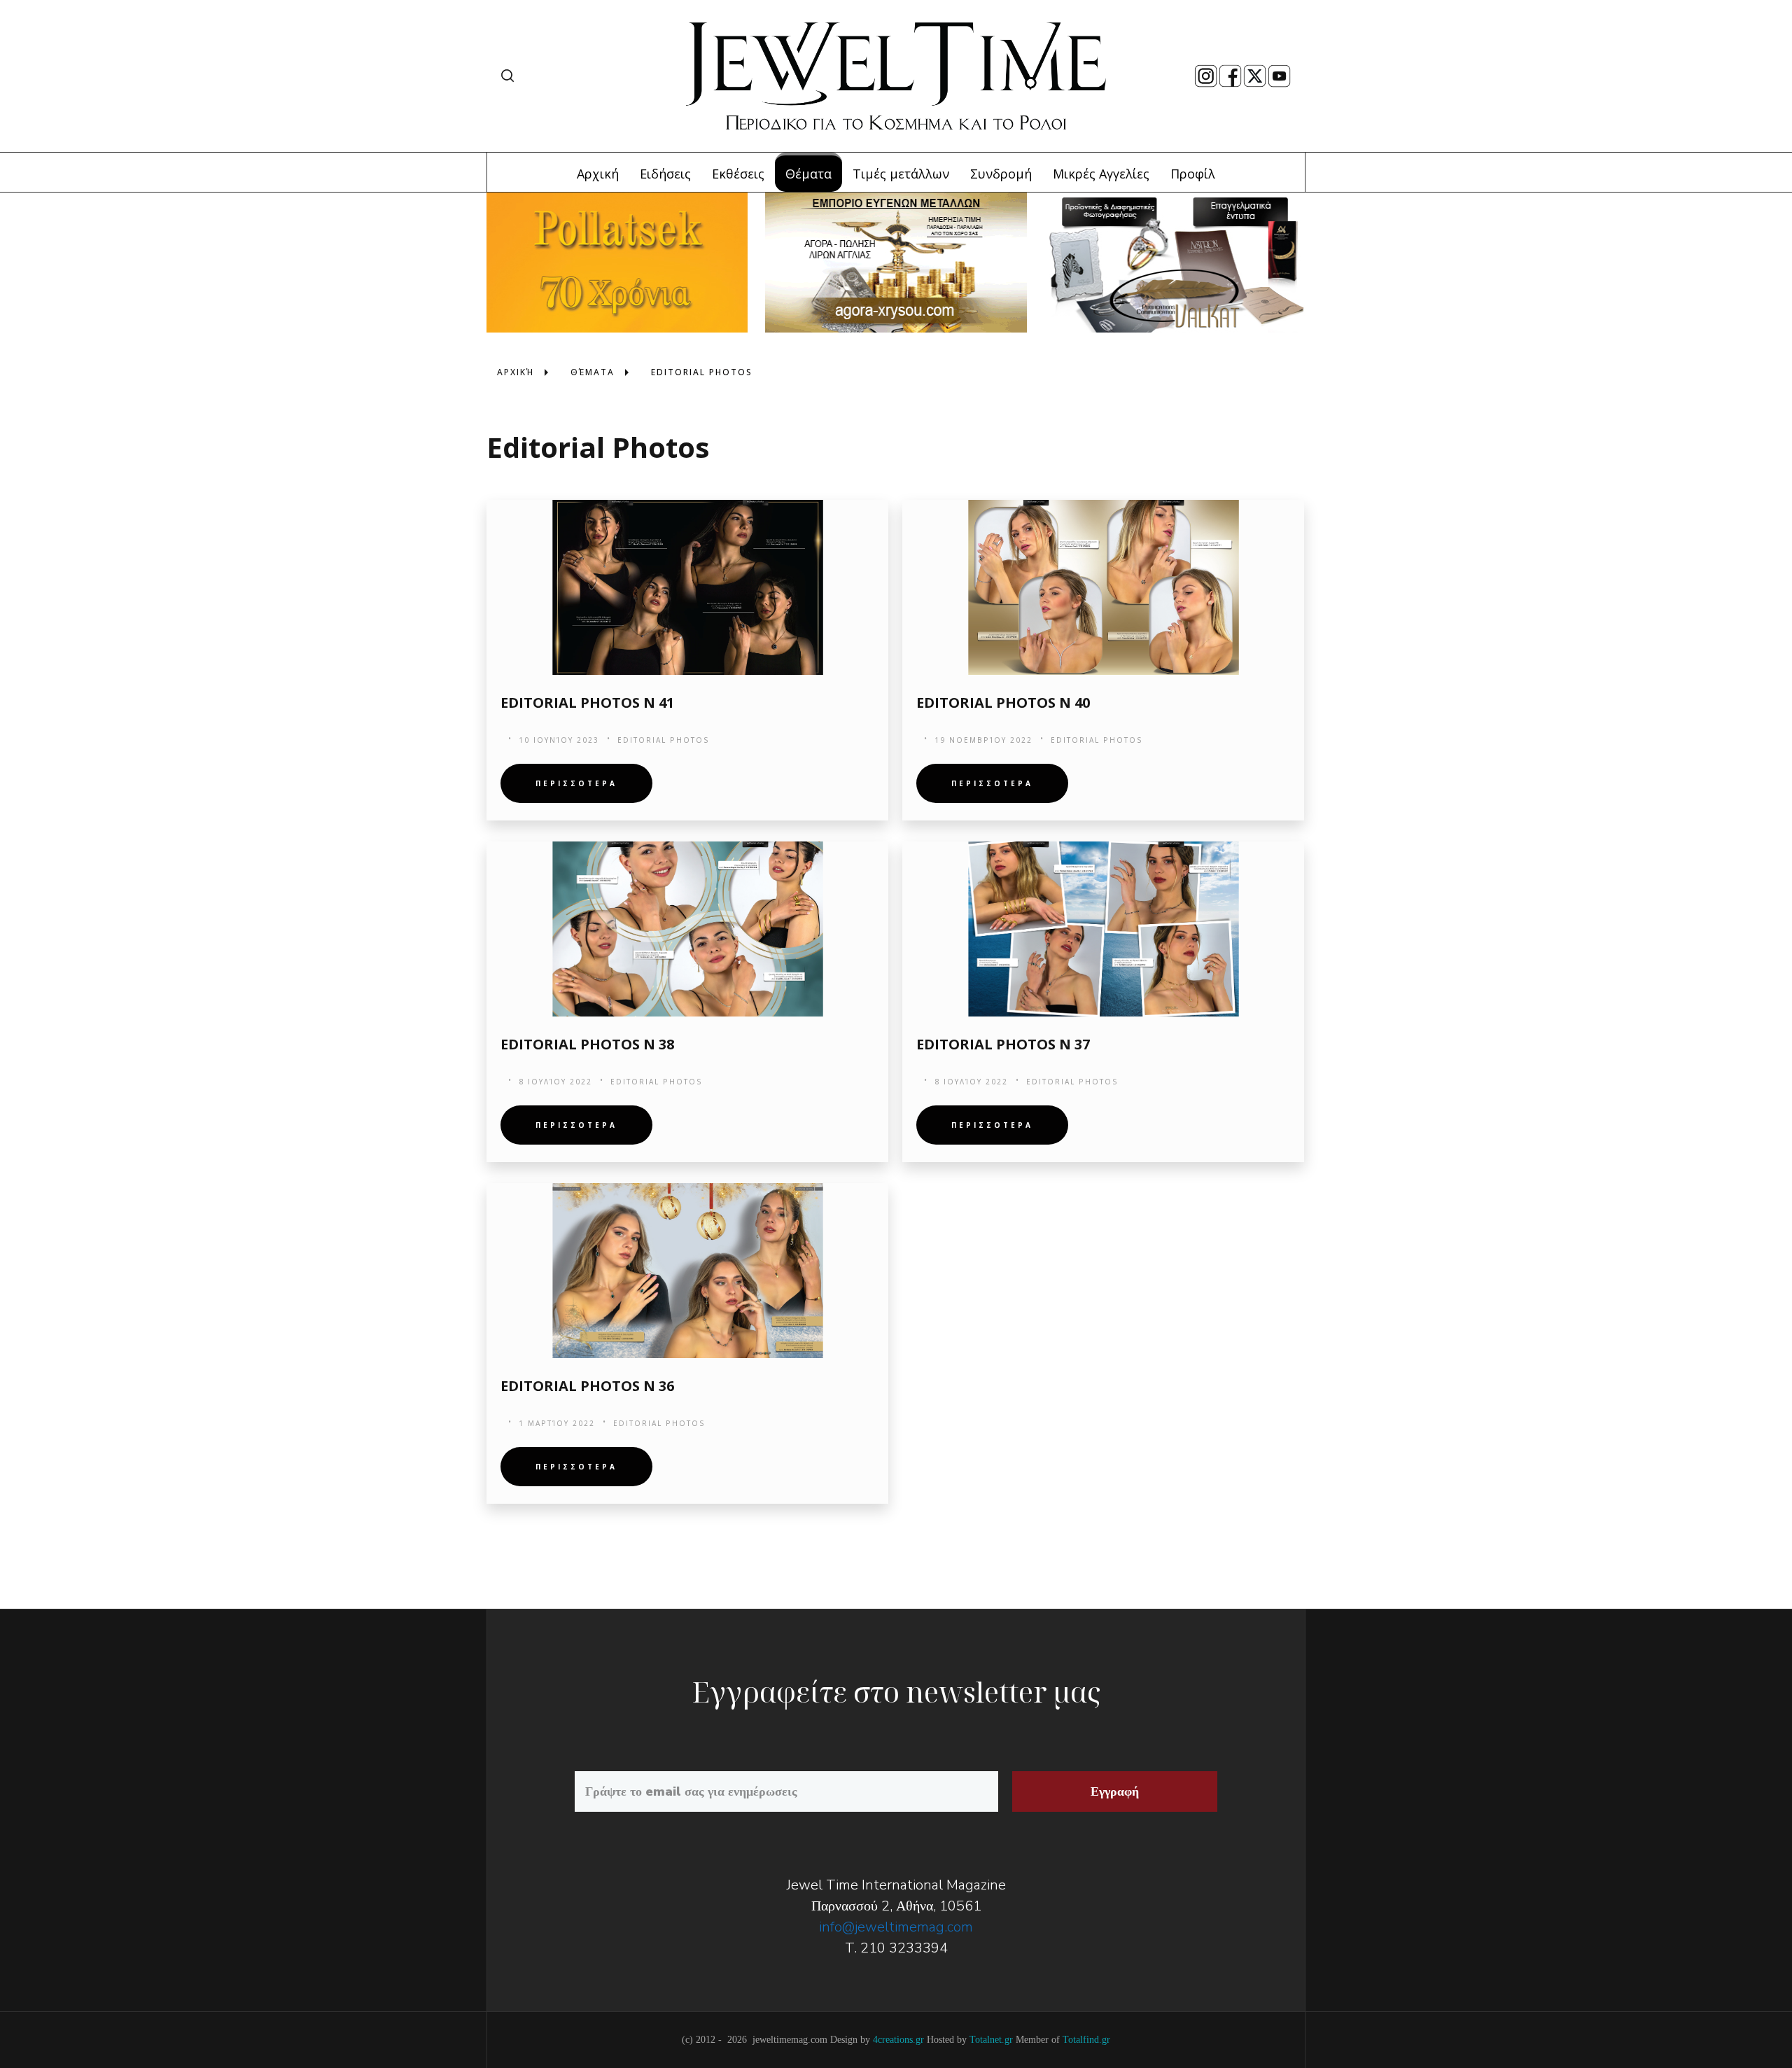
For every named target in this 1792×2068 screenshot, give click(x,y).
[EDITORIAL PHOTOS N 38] (687, 929)
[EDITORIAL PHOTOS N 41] (687, 587)
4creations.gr (898, 2040)
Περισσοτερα (576, 783)
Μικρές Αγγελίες (1101, 174)
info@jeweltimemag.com (896, 1927)
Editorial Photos (664, 740)
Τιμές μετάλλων (901, 174)
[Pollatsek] (617, 261)
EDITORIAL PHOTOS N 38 (587, 1044)
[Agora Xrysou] (896, 261)
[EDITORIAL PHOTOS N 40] (1103, 587)
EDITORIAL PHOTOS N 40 (1003, 703)
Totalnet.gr (991, 2040)
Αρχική (598, 174)
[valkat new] (1175, 261)
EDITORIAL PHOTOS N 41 (587, 703)
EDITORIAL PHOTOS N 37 (1003, 1044)
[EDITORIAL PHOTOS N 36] (687, 1271)
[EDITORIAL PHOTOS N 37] (1103, 929)
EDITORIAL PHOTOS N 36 (587, 1386)
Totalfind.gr (1086, 2040)
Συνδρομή (1001, 174)
